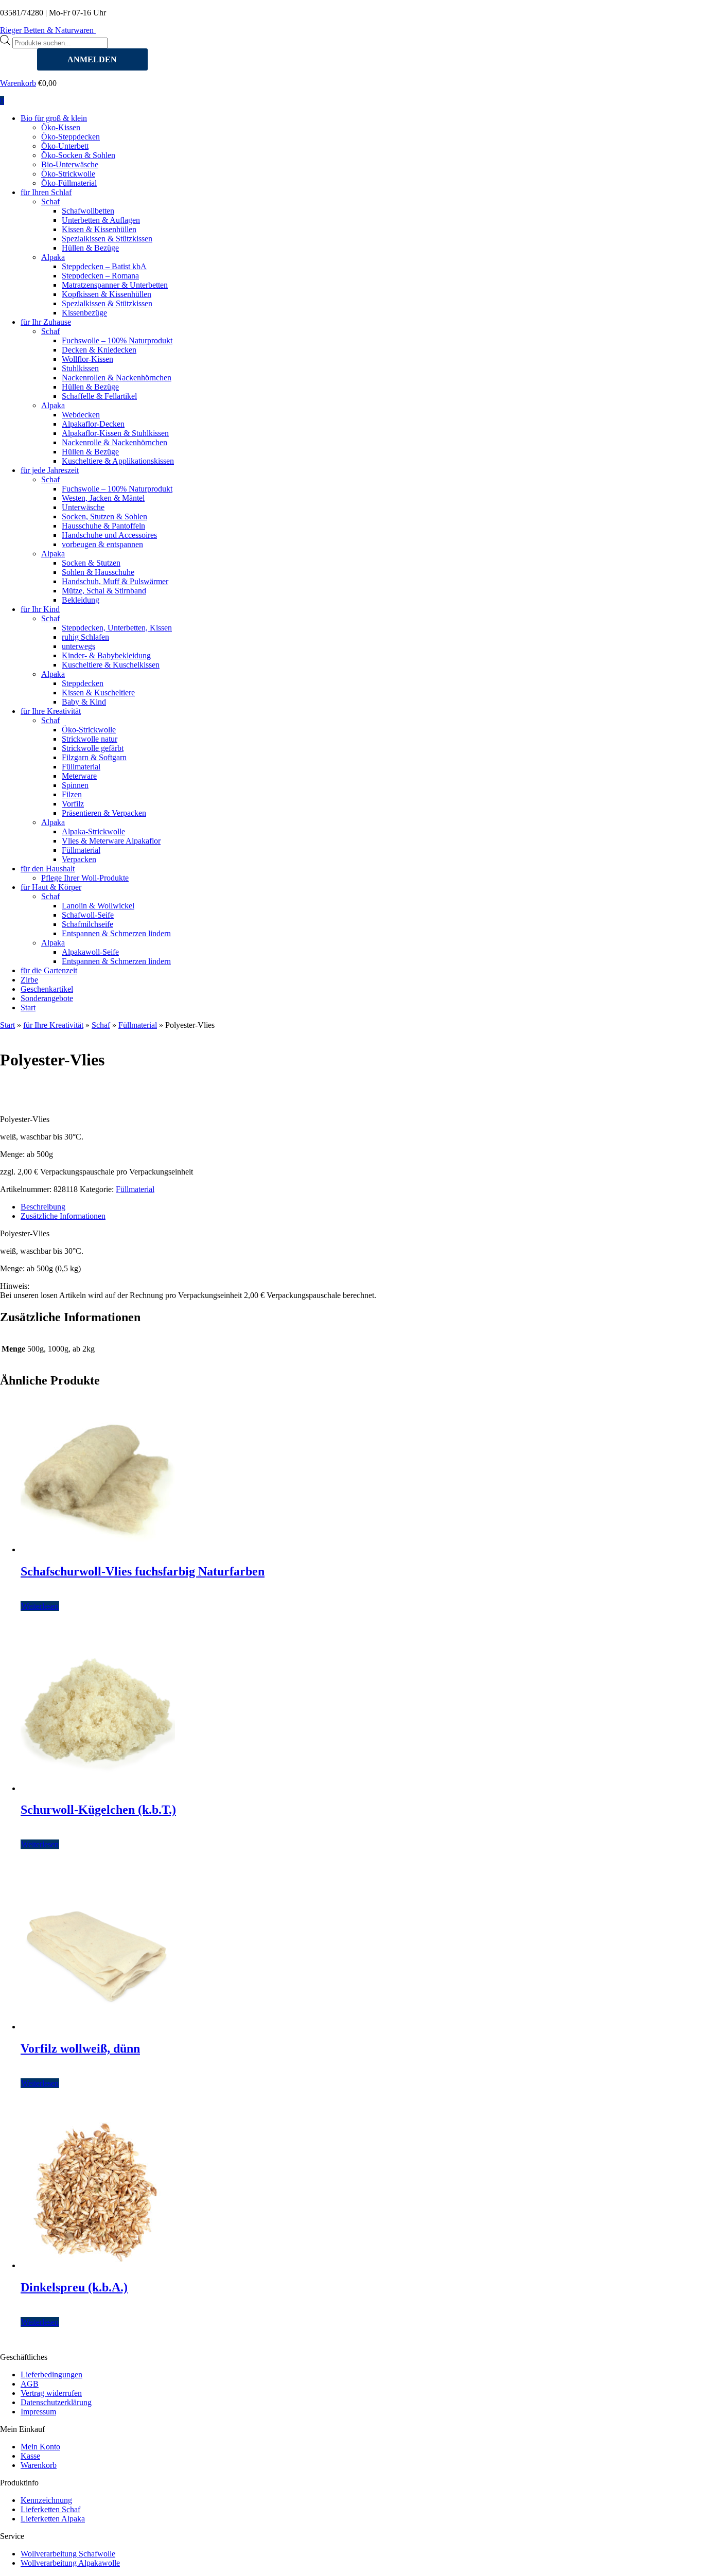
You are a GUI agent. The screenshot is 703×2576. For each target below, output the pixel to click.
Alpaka (53, 257)
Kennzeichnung (46, 2500)
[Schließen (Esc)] (692, 11)
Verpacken (79, 859)
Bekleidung (81, 600)
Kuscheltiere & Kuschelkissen (111, 665)
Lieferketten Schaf (50, 2509)
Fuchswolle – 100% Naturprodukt (117, 340)
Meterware (79, 776)
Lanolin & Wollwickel (98, 906)
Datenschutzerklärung (56, 2402)
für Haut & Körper (51, 887)
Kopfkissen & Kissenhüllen (107, 294)
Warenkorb (18, 83)
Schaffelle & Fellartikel (99, 396)
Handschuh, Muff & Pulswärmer (115, 581)
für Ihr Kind (40, 609)
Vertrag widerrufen (51, 2393)
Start (28, 1007)
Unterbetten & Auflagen (101, 220)
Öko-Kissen (61, 127)
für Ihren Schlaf (46, 192)
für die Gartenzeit (49, 970)
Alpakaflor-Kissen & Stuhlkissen (115, 433)
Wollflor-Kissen (87, 359)
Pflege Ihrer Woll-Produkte (85, 878)
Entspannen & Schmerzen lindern (116, 933)
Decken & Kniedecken (99, 350)
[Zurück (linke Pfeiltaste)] (18, 1288)
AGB (30, 2384)
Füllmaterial (81, 767)
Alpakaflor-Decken (93, 424)
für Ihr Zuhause (46, 322)
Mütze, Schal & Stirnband (104, 591)
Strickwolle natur (90, 739)
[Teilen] (669, 11)
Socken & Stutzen (91, 563)
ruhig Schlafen (85, 637)
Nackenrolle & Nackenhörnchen (115, 442)
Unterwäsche (83, 507)
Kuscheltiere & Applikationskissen (118, 461)
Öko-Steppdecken (71, 137)
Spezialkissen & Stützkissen (107, 239)
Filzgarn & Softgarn (94, 757)
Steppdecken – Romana (100, 276)
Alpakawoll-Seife (90, 952)
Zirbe (29, 980)
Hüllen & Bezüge (90, 248)
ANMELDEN (92, 59)
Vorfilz (73, 804)
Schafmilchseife (87, 924)
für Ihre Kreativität (51, 711)
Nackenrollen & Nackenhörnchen (117, 378)
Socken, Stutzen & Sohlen (104, 516)
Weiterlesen (40, 1606)
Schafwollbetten (88, 211)
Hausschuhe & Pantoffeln (103, 526)
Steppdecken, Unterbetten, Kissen (117, 628)
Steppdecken (83, 683)
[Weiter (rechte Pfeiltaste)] (685, 1288)
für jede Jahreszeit (50, 470)
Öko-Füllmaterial (69, 183)
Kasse (30, 2456)
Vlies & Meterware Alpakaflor (111, 841)
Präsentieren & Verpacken (104, 813)
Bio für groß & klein (54, 118)
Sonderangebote (47, 998)
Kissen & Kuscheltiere (98, 693)
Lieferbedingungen (51, 2375)
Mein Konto (40, 2447)
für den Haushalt (48, 869)
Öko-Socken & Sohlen (78, 155)
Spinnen (75, 785)
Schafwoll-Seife (88, 915)
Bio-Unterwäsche (70, 164)
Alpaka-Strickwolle (93, 831)
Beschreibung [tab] (43, 1207)
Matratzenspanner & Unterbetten (115, 285)
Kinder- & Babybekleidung (106, 655)
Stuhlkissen (80, 368)
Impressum (38, 2412)
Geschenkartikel (47, 989)
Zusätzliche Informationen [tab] (63, 1216)
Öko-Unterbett (65, 146)
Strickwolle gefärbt (93, 748)
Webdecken (81, 415)
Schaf (50, 201)
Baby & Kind (84, 702)
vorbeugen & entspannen (102, 544)
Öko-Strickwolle (68, 174)
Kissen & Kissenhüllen (99, 229)
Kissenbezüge (84, 313)
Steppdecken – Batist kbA (104, 266)
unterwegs (78, 646)
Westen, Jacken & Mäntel (103, 498)
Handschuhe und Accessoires (109, 535)
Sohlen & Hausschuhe (98, 572)
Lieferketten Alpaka (53, 2519)
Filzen (72, 794)
